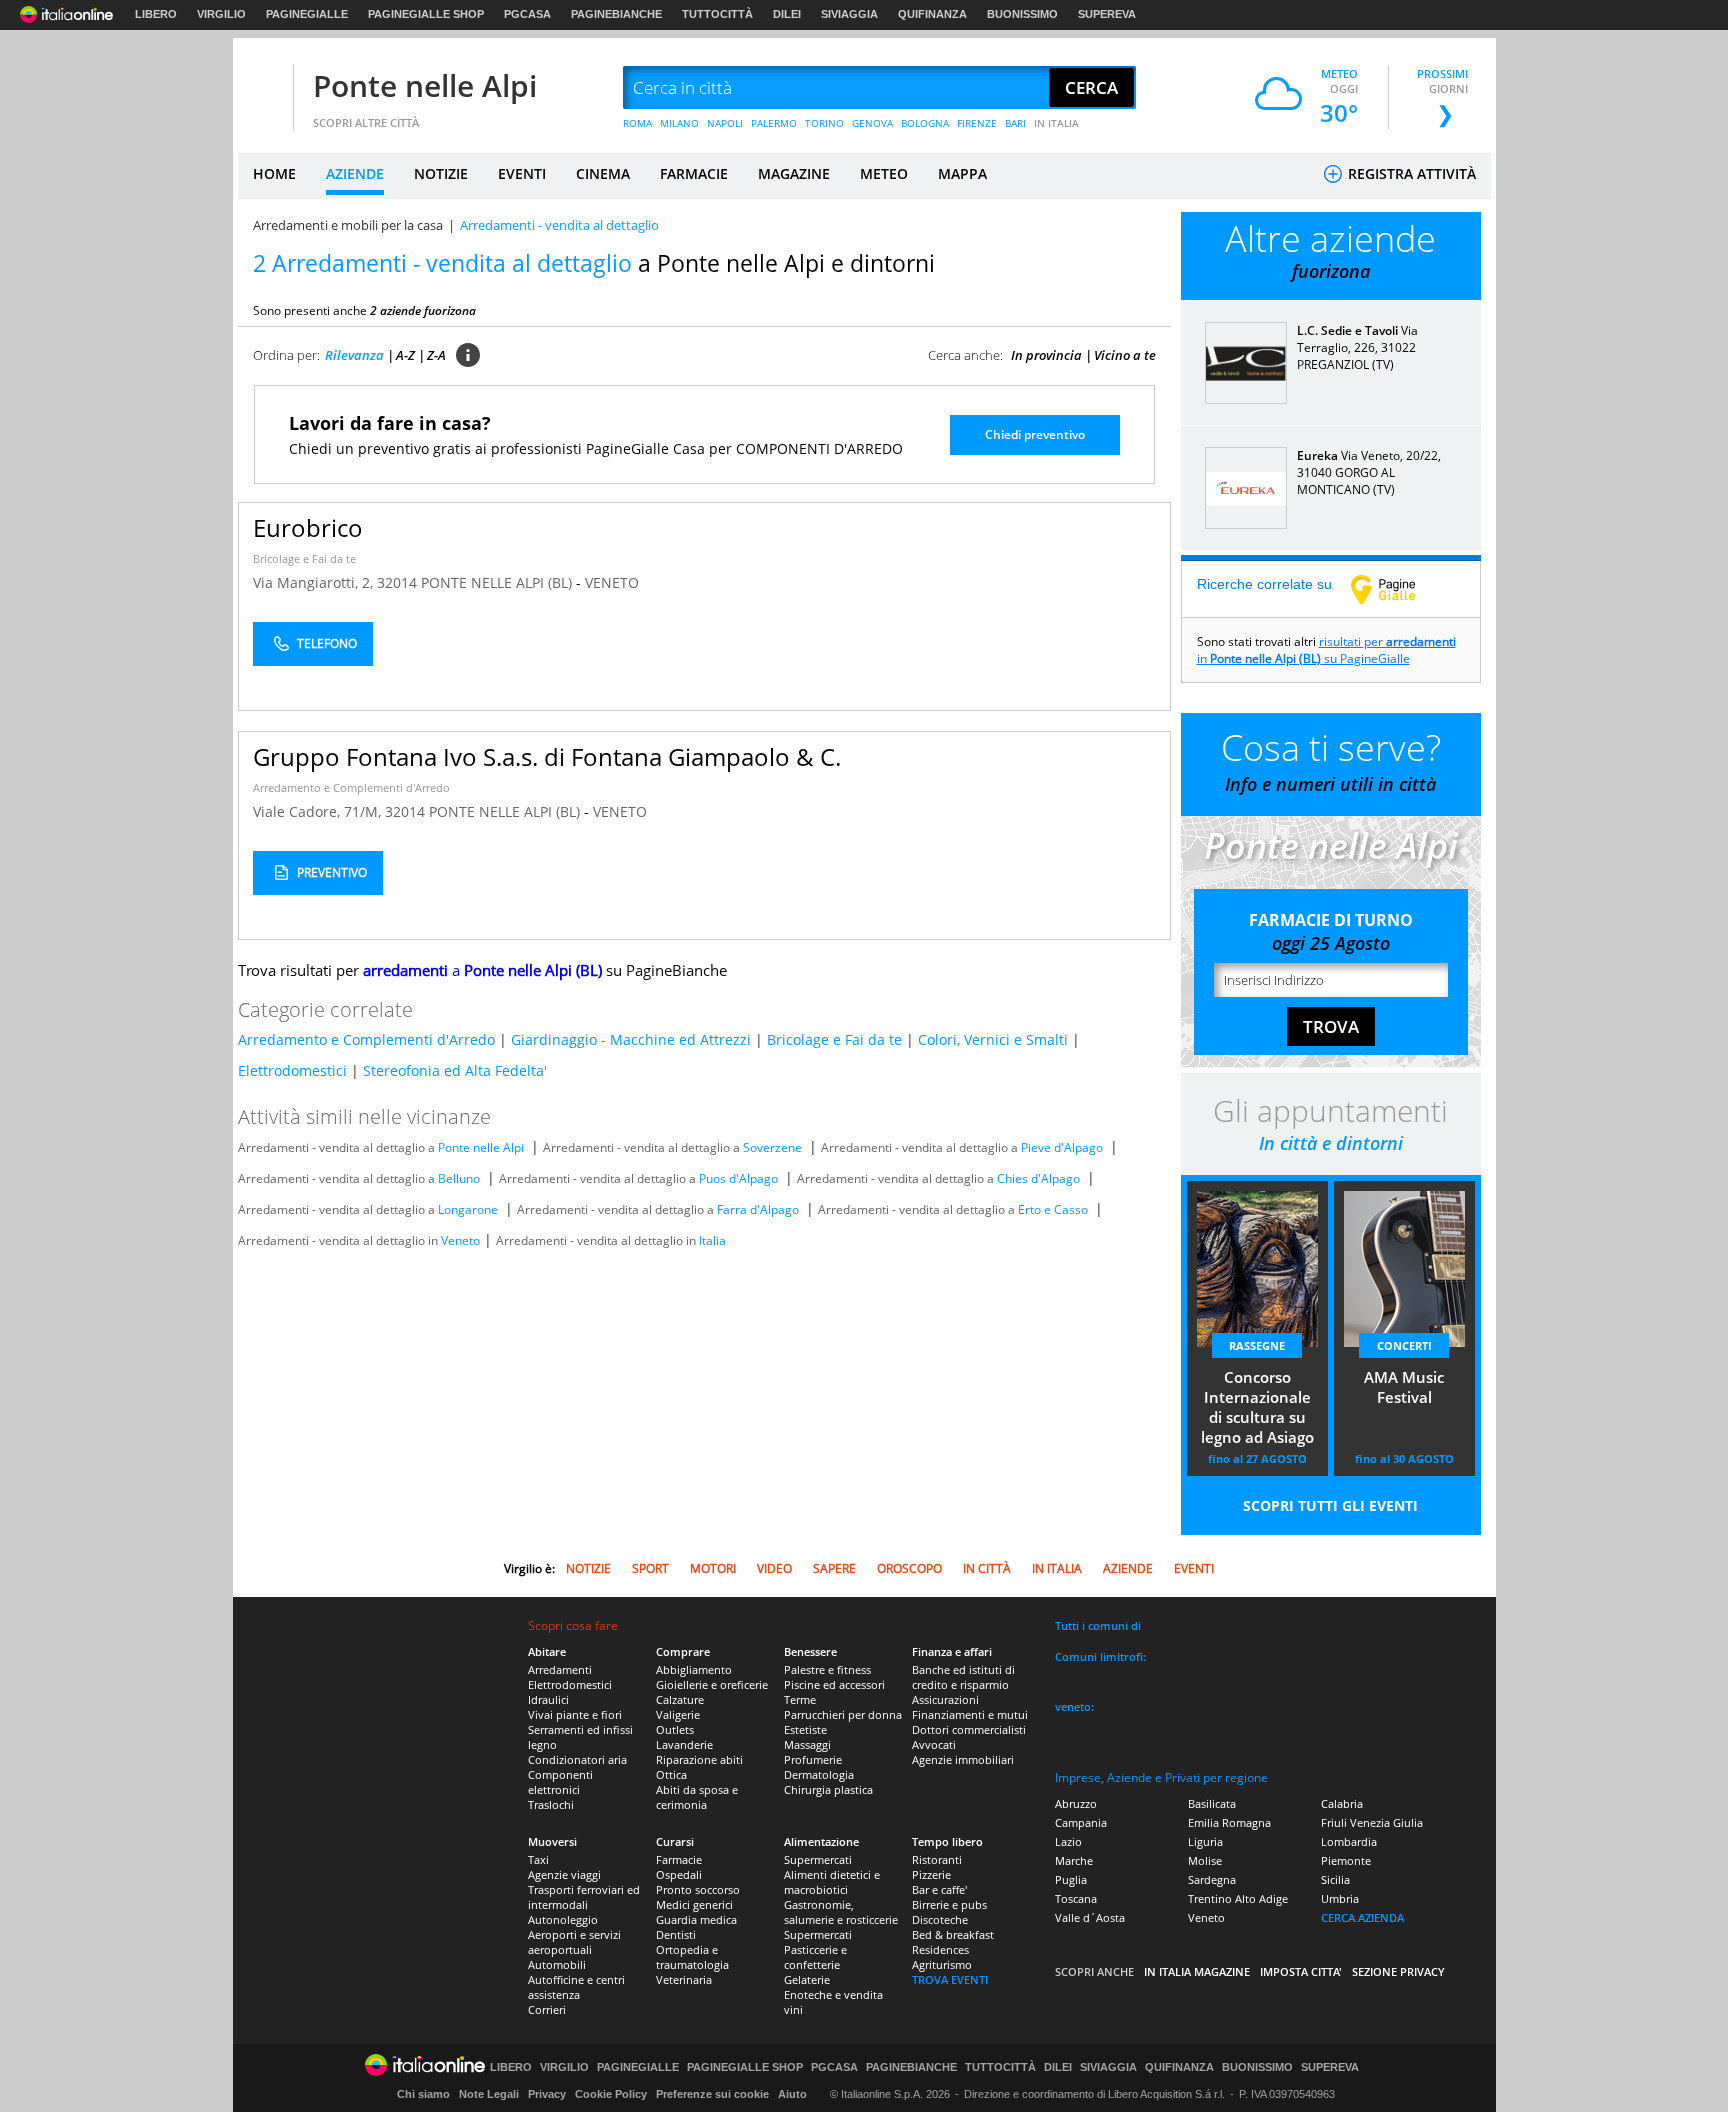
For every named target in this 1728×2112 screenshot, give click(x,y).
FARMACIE (694, 173)
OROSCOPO (909, 1568)
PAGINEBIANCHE (616, 14)
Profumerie (813, 1759)
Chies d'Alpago (1038, 1178)
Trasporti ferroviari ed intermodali (584, 1897)
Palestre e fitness (827, 1669)
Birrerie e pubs (949, 1904)
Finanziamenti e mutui (970, 1714)
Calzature (680, 1699)
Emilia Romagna (1229, 1822)
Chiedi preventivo (1035, 434)
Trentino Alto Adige (1238, 1898)
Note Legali (489, 2094)
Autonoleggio (563, 1919)
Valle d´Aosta (1090, 1917)
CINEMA (603, 173)
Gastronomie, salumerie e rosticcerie (841, 1912)
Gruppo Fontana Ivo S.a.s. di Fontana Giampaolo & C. (547, 756)
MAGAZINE (794, 173)
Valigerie (678, 1714)
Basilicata (1212, 1803)
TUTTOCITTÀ (717, 14)
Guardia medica (696, 1919)
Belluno (459, 1178)
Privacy (547, 2094)
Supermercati (818, 1859)
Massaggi (807, 1744)
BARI (1015, 123)
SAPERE (834, 1568)
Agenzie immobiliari (963, 1759)
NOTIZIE (441, 173)
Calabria (1342, 1803)
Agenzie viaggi (564, 1874)
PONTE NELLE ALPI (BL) (498, 582)
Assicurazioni (945, 1699)
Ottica (671, 1774)
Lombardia (1349, 1841)
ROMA (637, 123)
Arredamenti (560, 1669)
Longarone (468, 1209)
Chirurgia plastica (828, 1789)
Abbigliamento (694, 1669)
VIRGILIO (221, 14)
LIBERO (156, 14)
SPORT (650, 1568)
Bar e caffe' (939, 1889)
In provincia (1046, 355)
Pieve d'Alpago (1062, 1147)
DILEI (787, 14)
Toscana (1076, 1898)
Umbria (1340, 1898)
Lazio (1068, 1841)
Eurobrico (308, 527)
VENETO (612, 582)
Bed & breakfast (953, 1934)
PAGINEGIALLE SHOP (426, 14)
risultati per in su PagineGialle (1326, 650)
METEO (884, 173)
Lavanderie (684, 1744)
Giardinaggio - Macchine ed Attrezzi (631, 1039)
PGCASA (527, 14)
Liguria (1205, 1841)
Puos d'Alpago (738, 1178)
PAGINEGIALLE (307, 14)
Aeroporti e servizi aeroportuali (574, 1942)
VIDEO (774, 1568)
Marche (1074, 1860)
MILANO (679, 123)
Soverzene (772, 1147)
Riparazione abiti (699, 1759)
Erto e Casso (1053, 1209)
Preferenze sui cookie (712, 2094)
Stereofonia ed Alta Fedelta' (455, 1070)
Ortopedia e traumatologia (692, 1957)
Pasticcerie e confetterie (815, 1957)
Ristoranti (937, 1859)
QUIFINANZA (932, 14)
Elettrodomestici (292, 1070)
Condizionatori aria (577, 1759)
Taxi (538, 1859)
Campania (1081, 1822)
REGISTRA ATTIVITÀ (1410, 173)
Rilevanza (354, 355)
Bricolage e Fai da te (304, 558)
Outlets (675, 1729)
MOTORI (713, 1568)
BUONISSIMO (1022, 14)
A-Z (405, 355)
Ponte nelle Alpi (425, 85)
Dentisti (676, 1934)
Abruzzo (1076, 1803)
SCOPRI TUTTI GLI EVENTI (1330, 1505)
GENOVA (872, 123)
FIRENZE (977, 123)
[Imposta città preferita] (263, 88)
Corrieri (547, 2009)
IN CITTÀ (987, 1568)
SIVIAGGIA (849, 14)
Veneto (460, 1240)
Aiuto (792, 2094)
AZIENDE (355, 173)
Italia (712, 1240)
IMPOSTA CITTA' (1301, 1971)
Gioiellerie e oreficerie (712, 1684)
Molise (1205, 1860)
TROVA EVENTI (950, 1979)
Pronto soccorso (698, 1889)
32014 (397, 582)
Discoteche (940, 1919)
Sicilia (1335, 1879)
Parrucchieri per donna (843, 1714)
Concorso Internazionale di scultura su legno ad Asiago (1257, 1407)
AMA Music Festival (1404, 1387)
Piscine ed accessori (834, 1684)
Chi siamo (423, 2094)
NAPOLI (725, 123)
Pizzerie (931, 1874)
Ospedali (679, 1874)
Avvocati (934, 1744)
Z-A (436, 355)
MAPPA (962, 173)
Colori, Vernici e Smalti (993, 1039)
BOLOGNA (925, 123)
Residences (940, 1949)
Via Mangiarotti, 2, (315, 582)
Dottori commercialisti (969, 1729)
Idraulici (548, 1699)
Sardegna (1212, 1879)
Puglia (1071, 1879)
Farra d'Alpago (758, 1209)
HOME (274, 173)
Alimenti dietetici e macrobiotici (832, 1882)
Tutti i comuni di (1098, 1625)
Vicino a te (1125, 355)
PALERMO (774, 123)
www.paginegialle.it (1398, 589)
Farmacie (679, 1859)
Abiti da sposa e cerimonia (697, 1797)
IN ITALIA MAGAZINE (1197, 1971)
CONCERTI (1404, 1345)
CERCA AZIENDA (1362, 1917)
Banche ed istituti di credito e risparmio (963, 1677)
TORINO (824, 123)
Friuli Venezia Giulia (1372, 1822)
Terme (800, 1699)
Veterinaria (684, 1979)
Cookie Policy (611, 2094)
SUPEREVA (1107, 14)
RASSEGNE (1257, 1345)
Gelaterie (807, 1979)
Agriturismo (942, 1964)
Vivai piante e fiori (575, 1714)
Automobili (557, 1964)
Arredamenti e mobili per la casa (348, 225)
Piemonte (1346, 1860)
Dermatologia (819, 1774)
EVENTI (522, 173)
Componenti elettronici (560, 1782)
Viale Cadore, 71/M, (319, 811)
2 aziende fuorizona (423, 310)
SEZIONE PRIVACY (1398, 1971)
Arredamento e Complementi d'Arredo (351, 787)
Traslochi (551, 1804)
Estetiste (805, 1729)
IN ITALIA (1056, 123)
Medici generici (694, 1904)
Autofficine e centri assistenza (576, 1987)
